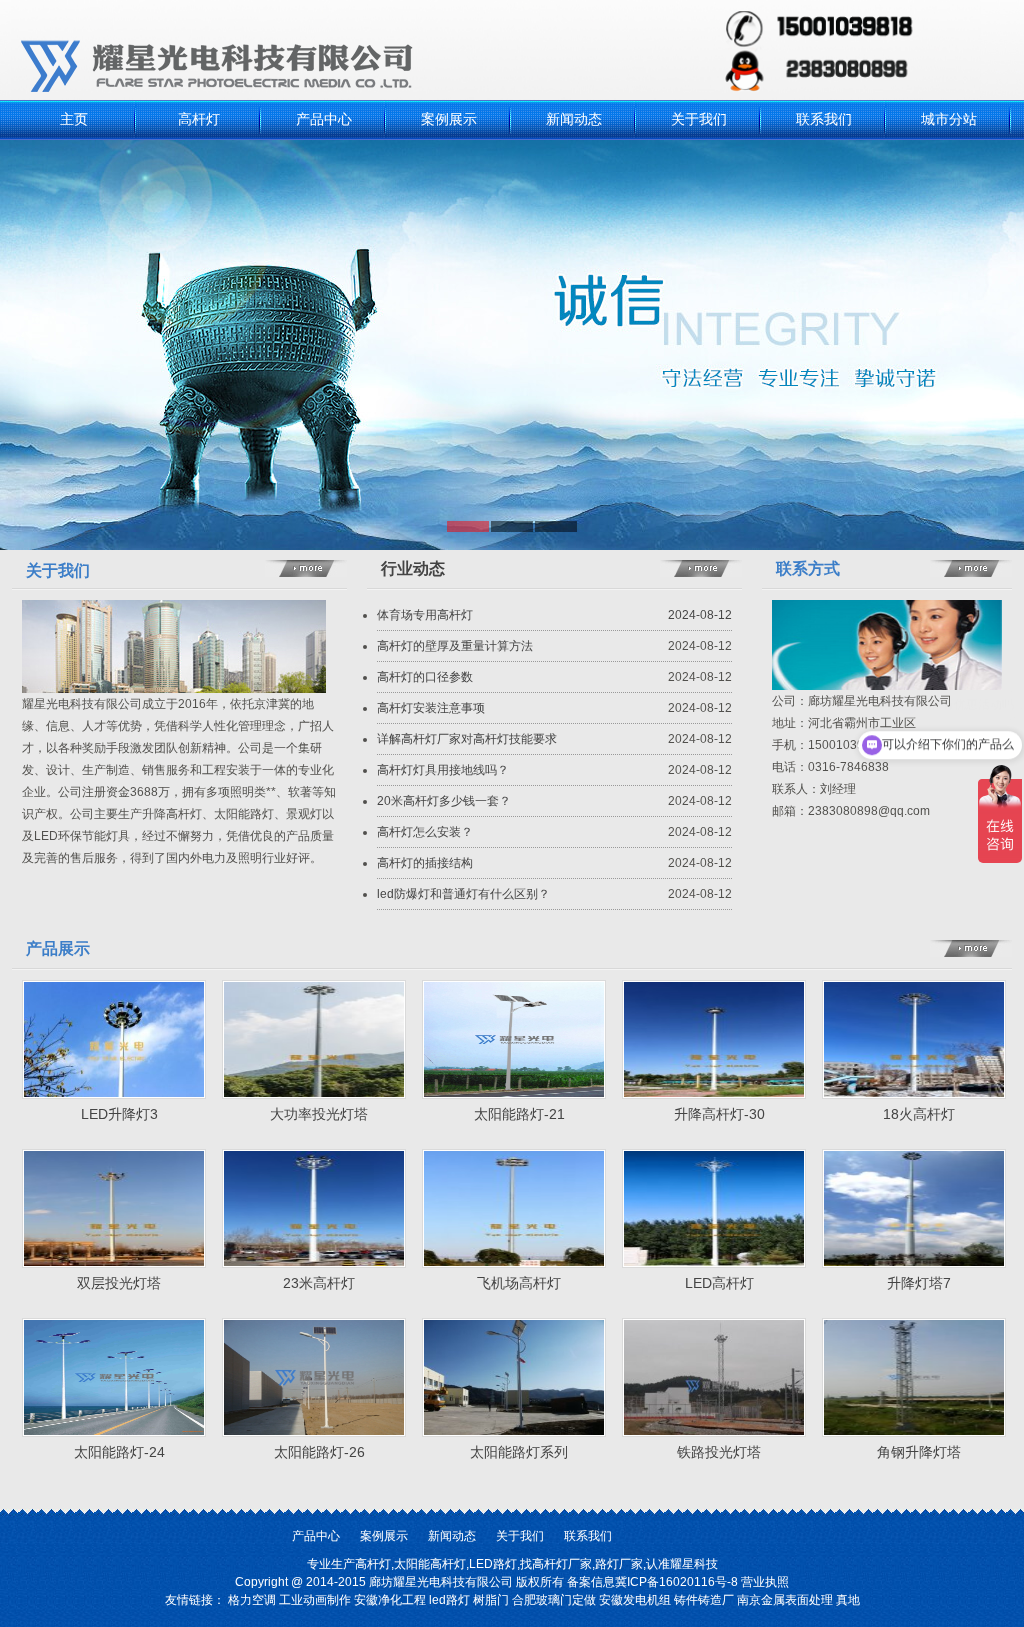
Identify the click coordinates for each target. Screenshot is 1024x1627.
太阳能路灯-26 (319, 1452)
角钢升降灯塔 (919, 1452)
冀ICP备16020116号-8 (676, 1582)
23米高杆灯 (319, 1283)
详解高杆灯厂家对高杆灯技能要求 (467, 739)
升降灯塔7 (919, 1283)
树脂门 (491, 1600)
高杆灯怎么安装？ (425, 832)
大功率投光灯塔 (319, 1114)
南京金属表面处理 (785, 1600)
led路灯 (449, 1600)
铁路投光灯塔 (719, 1452)
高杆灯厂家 (562, 1564)
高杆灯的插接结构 (425, 863)
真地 (848, 1600)
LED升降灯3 (119, 1114)
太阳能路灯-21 (519, 1114)
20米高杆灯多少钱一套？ (444, 801)
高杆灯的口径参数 (425, 677)
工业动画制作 (315, 1600)
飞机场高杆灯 (519, 1283)
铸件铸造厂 (704, 1600)
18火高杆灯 (919, 1114)
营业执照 (765, 1582)
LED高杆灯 (719, 1283)
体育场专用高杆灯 (425, 615)
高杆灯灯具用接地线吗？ (443, 770)
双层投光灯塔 (119, 1283)
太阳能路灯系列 (519, 1452)
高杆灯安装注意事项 (431, 708)
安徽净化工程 (390, 1600)
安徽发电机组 (635, 1600)
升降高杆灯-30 (719, 1114)
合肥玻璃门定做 (554, 1600)
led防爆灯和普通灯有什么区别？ (463, 894)
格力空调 (252, 1600)
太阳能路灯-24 (119, 1452)
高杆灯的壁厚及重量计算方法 (455, 646)
